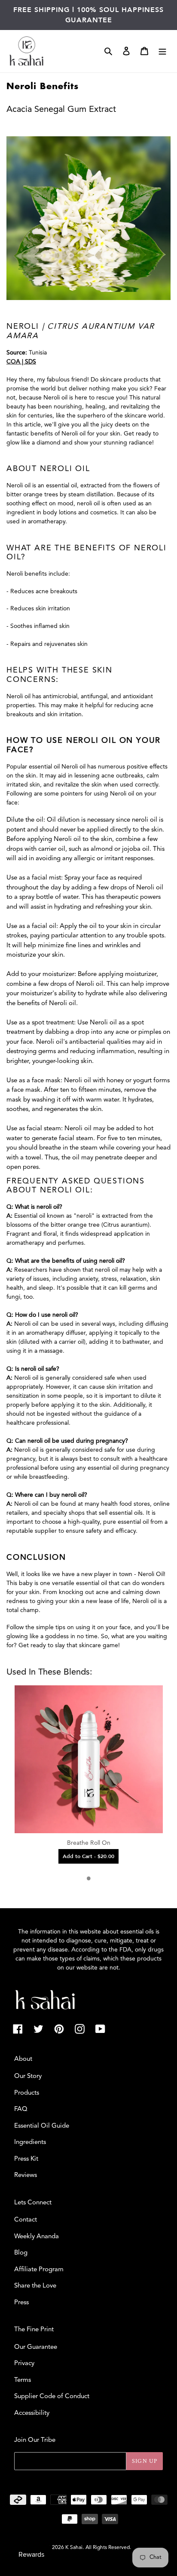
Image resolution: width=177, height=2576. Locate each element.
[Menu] (162, 51)
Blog (21, 2253)
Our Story (28, 2076)
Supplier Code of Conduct (52, 2397)
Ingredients (30, 2142)
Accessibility (32, 2413)
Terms (23, 2380)
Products (27, 2093)
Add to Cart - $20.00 (88, 1856)
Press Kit (26, 2159)
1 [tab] (88, 1878)
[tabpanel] (88, 1774)
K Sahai (74, 2548)
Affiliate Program (39, 2270)
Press (21, 2303)
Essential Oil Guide (42, 2126)
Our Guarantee (36, 2347)
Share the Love (35, 2286)
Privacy (24, 2364)
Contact (26, 2220)
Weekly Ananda (37, 2237)
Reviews (26, 2175)
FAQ (21, 2109)
